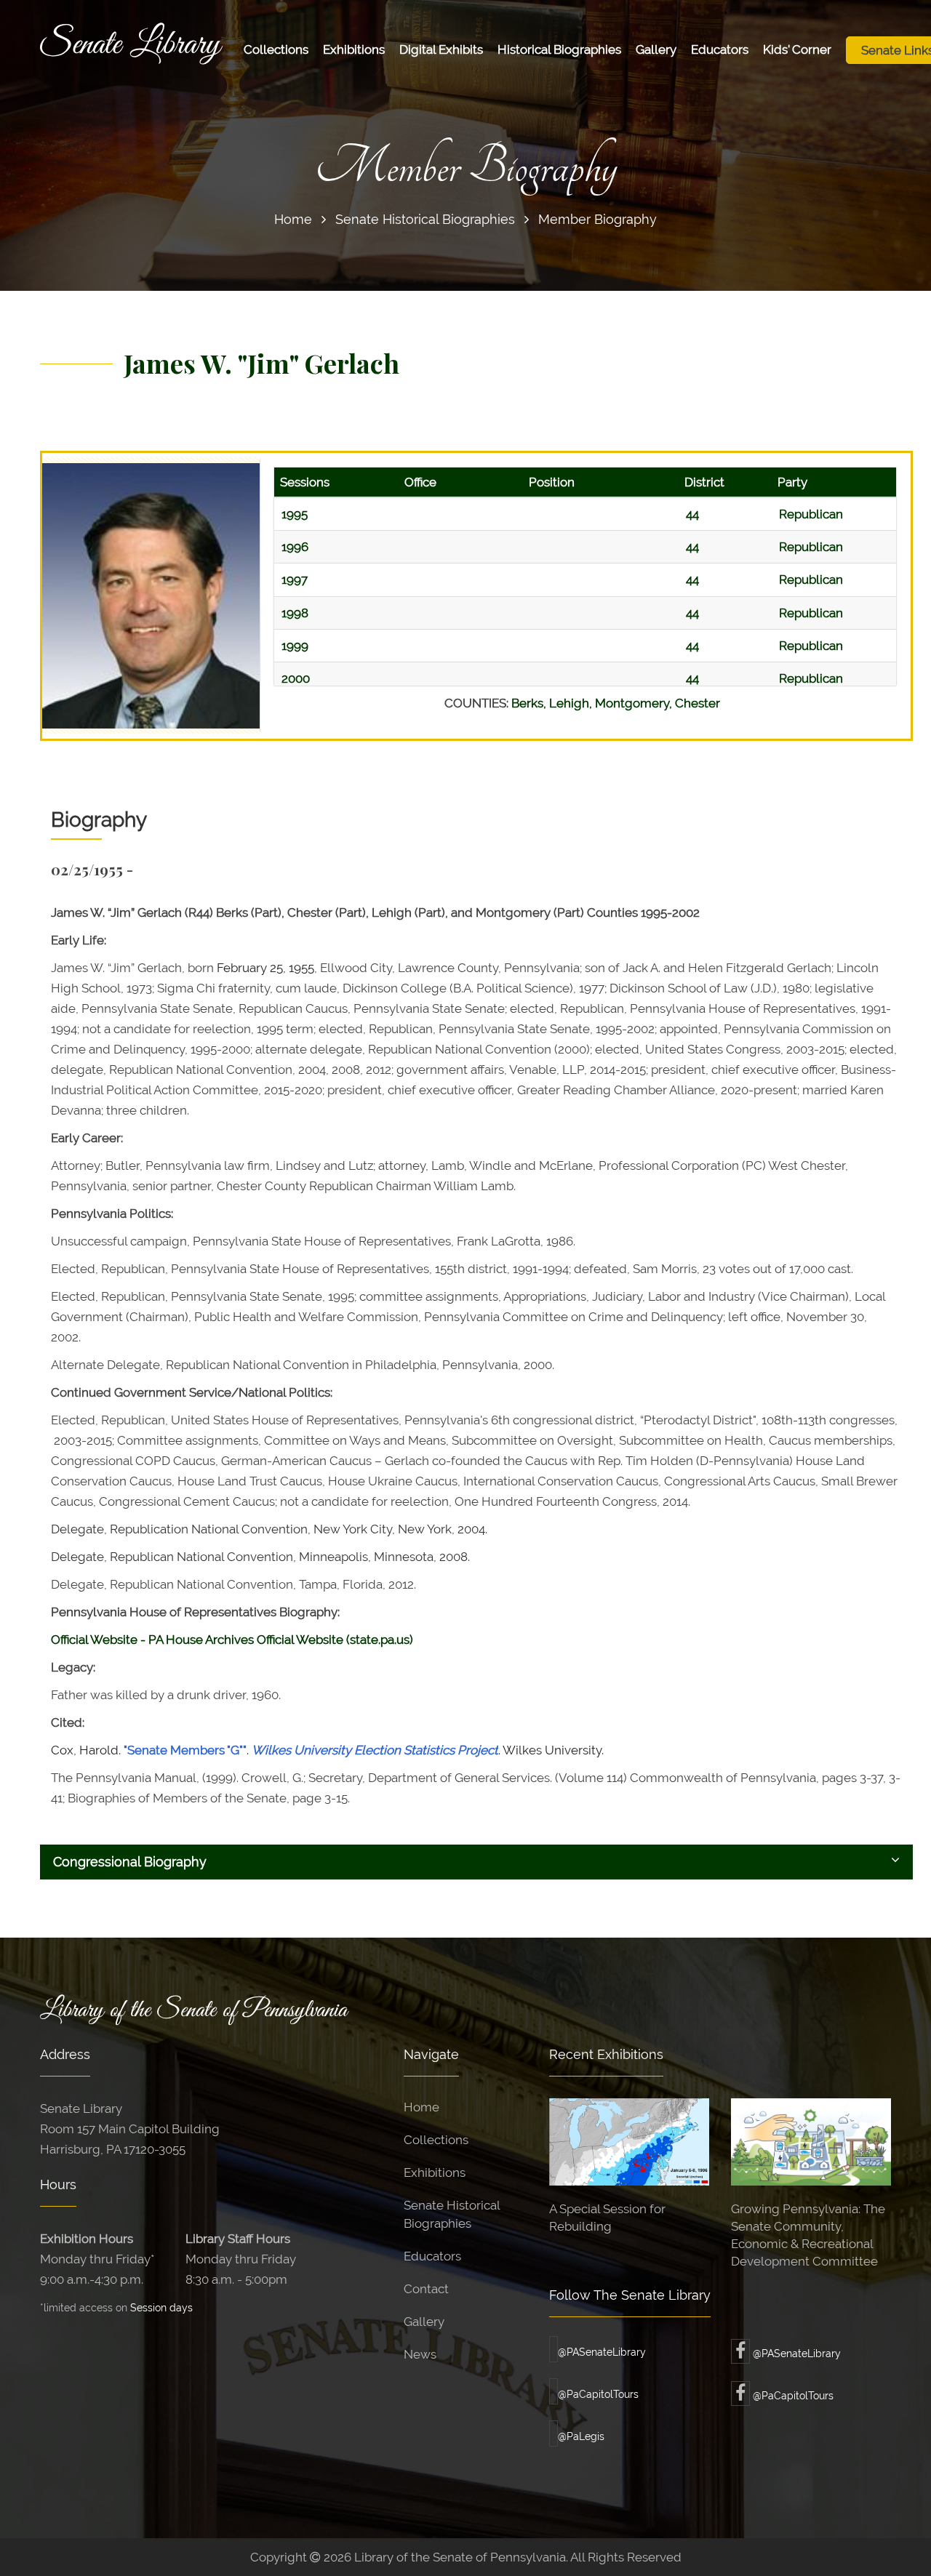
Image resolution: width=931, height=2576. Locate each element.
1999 (295, 646)
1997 (295, 579)
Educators (720, 49)
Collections (276, 49)
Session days (161, 2307)
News (420, 2354)
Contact (426, 2289)
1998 (295, 613)
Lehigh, (572, 703)
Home (293, 219)
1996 (295, 547)
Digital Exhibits (441, 49)
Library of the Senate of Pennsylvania (193, 2010)
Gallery (656, 49)
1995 (295, 514)
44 (692, 514)
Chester (698, 703)
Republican (811, 514)
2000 (296, 678)
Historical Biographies (559, 49)
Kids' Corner (797, 49)
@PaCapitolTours (598, 2394)
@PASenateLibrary (602, 2352)
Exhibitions (354, 49)
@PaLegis (581, 2436)
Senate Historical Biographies (425, 219)
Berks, (530, 703)
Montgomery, (635, 703)
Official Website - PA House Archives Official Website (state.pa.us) (232, 1640)
